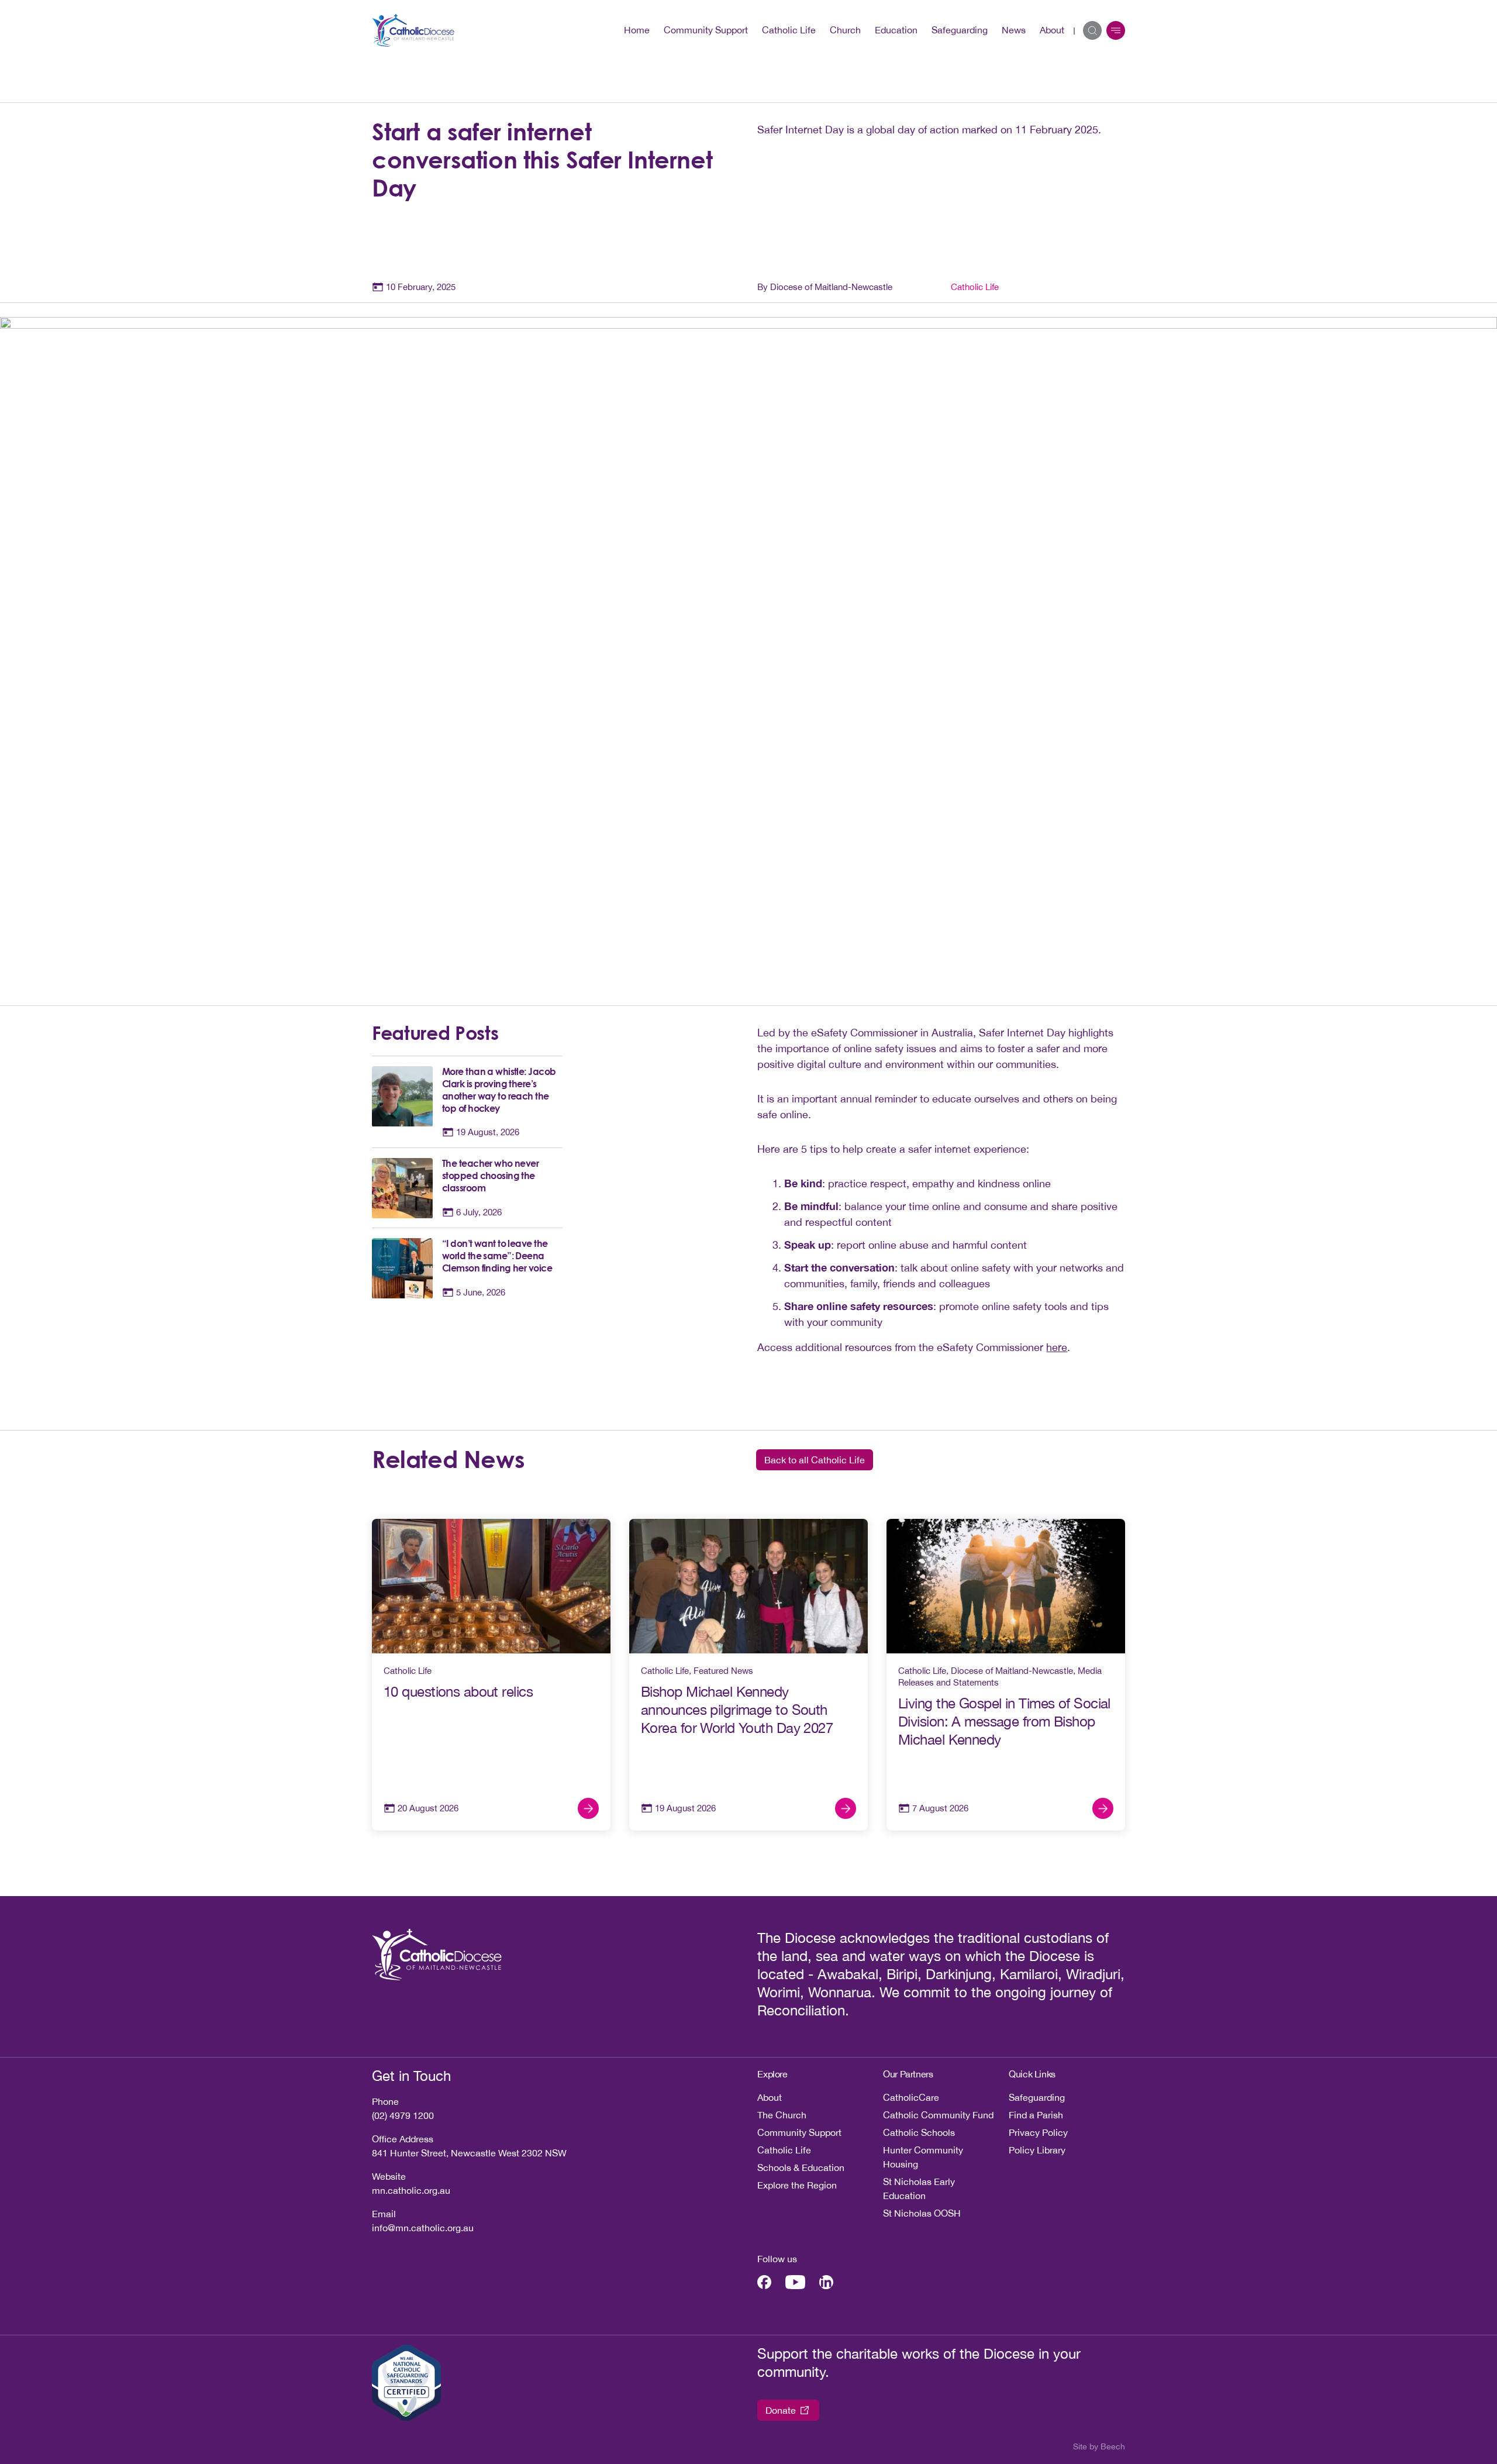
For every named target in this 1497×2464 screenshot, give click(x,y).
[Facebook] (764, 2282)
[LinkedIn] (826, 2282)
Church (845, 30)
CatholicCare (911, 2097)
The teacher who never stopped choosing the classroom (490, 1176)
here (1057, 1347)
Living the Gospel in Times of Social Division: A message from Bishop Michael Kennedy (1004, 1721)
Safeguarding (960, 30)
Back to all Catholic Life (815, 1460)
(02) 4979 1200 (403, 2115)
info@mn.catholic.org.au (423, 2228)
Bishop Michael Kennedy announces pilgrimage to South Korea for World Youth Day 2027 (737, 1710)
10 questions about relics (460, 1691)
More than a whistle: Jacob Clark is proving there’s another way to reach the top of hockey (499, 1090)
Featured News (723, 1671)
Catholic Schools (919, 2132)
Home (637, 30)
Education (896, 30)
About (1052, 30)
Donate (781, 2410)
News (1014, 30)
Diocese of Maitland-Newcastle (1012, 1671)
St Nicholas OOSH (922, 2213)
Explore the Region (797, 2185)
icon (1116, 30)
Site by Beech (1099, 2446)
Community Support (706, 30)
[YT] (795, 2282)
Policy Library (1037, 2150)
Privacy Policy (1038, 2132)
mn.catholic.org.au (411, 2190)
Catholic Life (789, 30)
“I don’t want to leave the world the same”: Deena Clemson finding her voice (497, 1256)
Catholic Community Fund (938, 2115)
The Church (782, 2115)
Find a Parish (1036, 2115)
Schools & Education (801, 2167)
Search (1092, 30)
